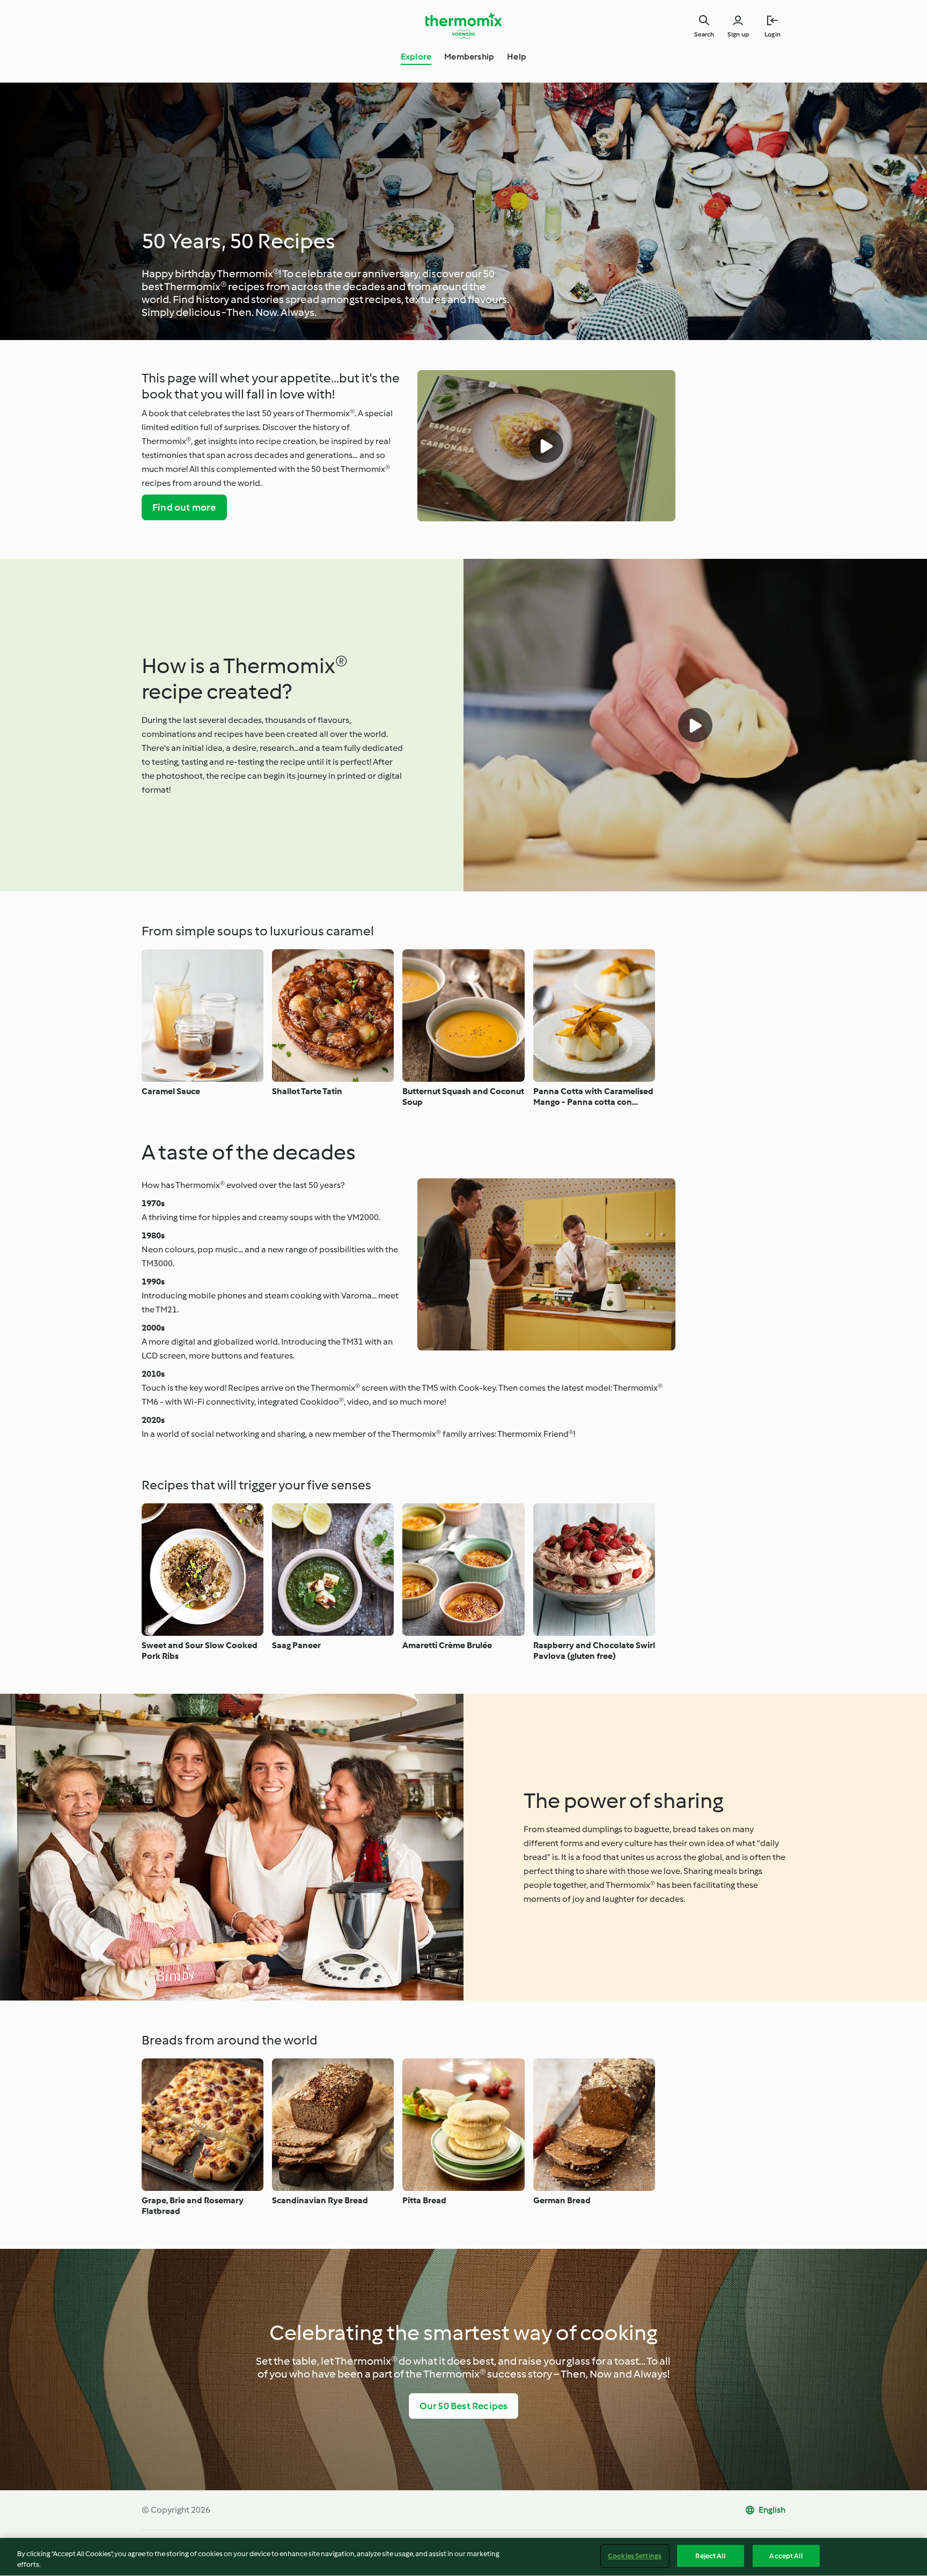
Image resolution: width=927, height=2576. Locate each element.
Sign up (738, 34)
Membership (469, 57)
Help (517, 57)
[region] (464, 2557)
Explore (416, 57)
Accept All (786, 2556)
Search (704, 34)
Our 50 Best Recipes (464, 2406)
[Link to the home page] (464, 26)
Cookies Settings (635, 2556)
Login (772, 34)
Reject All (710, 2556)
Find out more (184, 507)
